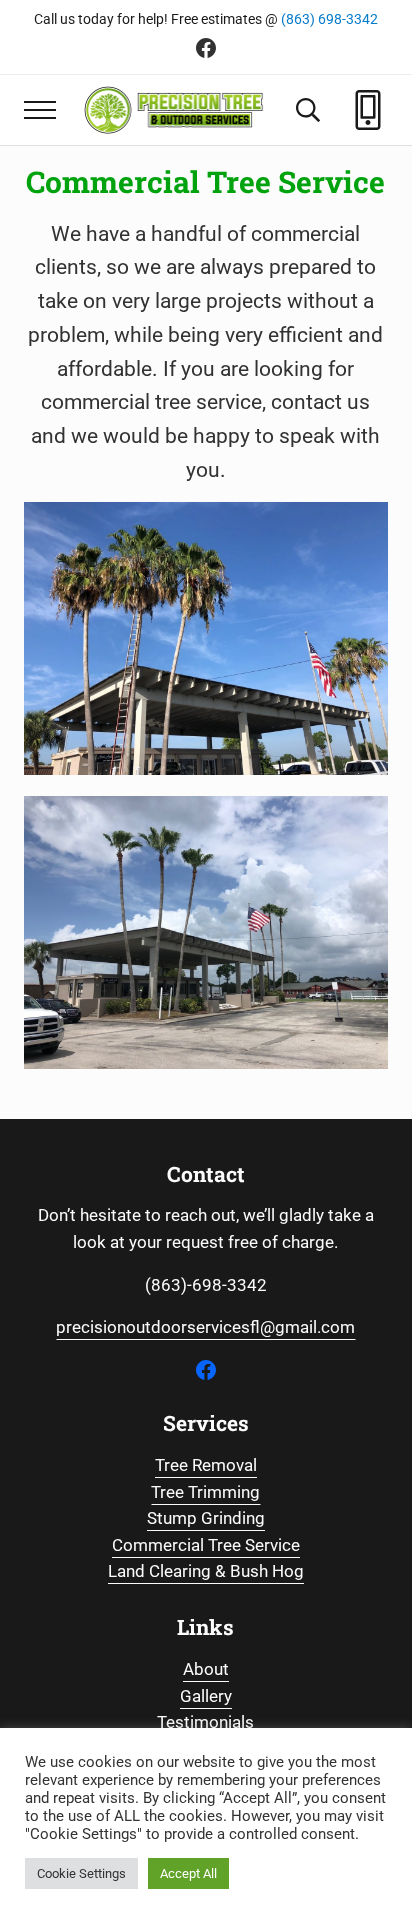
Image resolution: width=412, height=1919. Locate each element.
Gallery (206, 1696)
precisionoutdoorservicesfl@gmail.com (205, 1327)
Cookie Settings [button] (81, 1873)
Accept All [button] (188, 1873)
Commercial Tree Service (206, 1545)
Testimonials (205, 1722)
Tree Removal (206, 1465)
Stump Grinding (206, 1518)
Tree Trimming (205, 1492)
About (206, 1669)
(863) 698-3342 (329, 19)
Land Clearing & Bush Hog (206, 1571)
